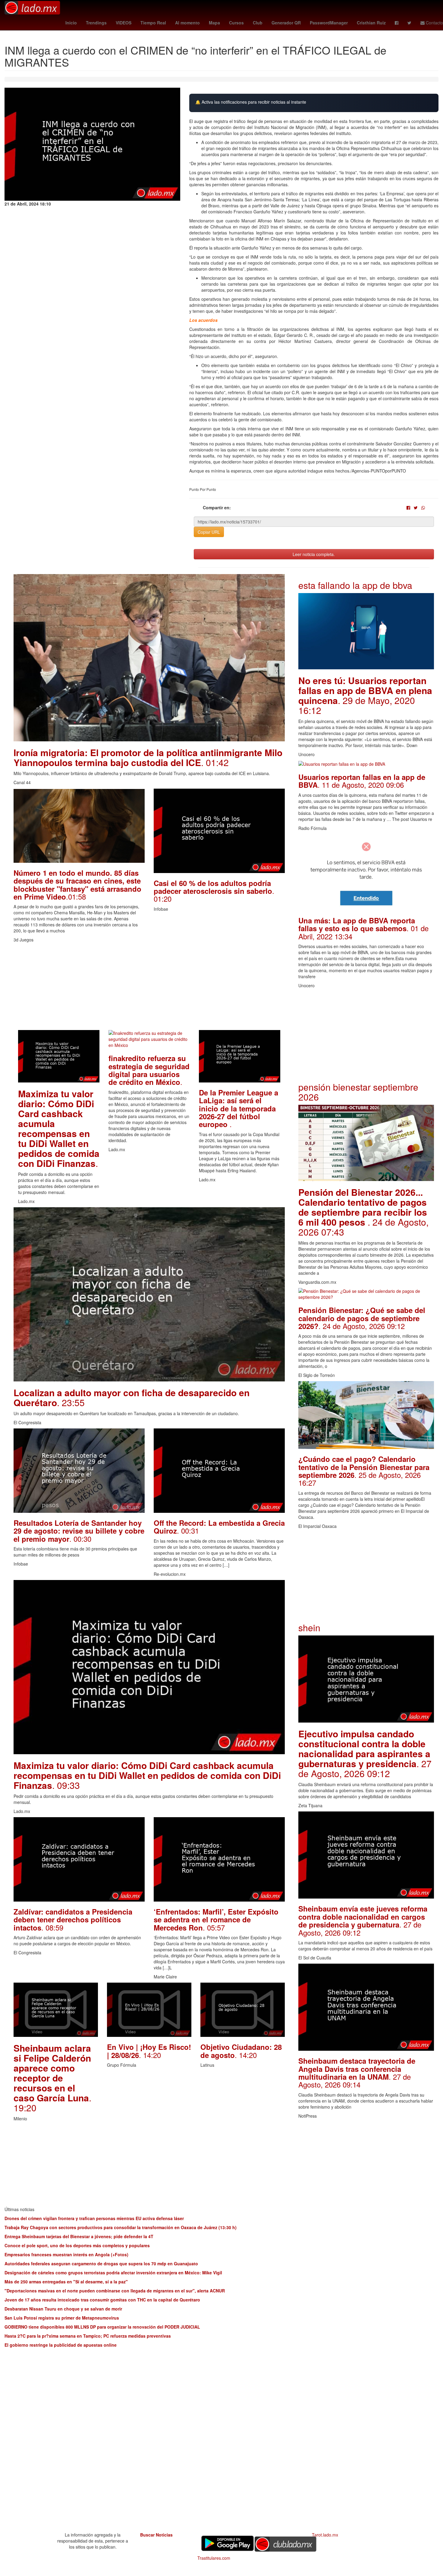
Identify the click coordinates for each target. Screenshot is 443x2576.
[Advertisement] (149, 988)
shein (309, 1627)
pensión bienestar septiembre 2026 (358, 1092)
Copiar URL (209, 532)
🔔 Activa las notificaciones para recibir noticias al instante (251, 102)
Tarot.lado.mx (325, 2535)
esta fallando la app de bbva (355, 585)
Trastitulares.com (214, 2558)
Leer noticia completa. (314, 554)
